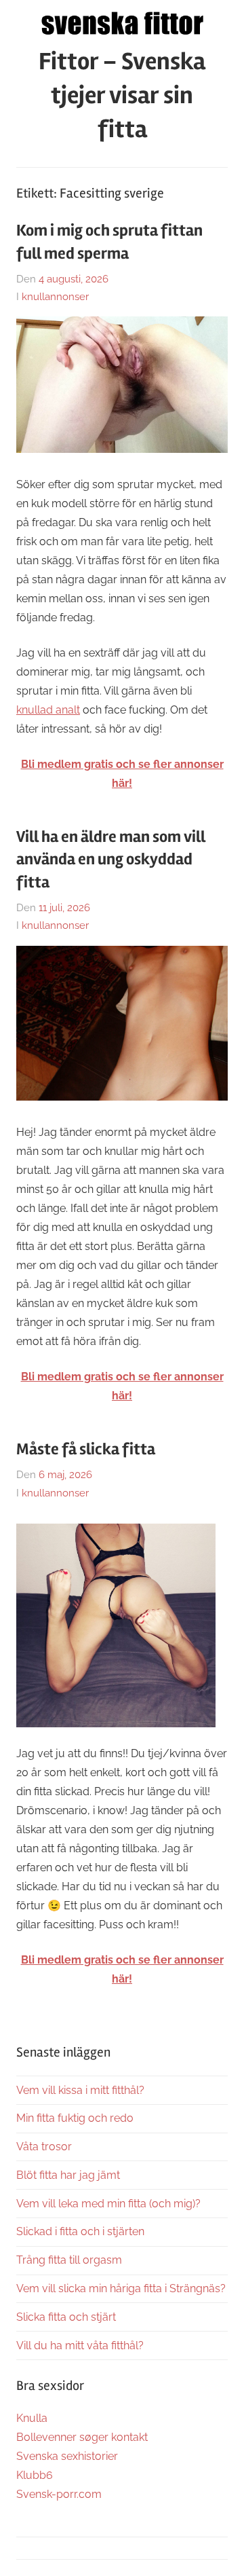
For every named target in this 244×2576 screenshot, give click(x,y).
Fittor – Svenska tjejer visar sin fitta (122, 96)
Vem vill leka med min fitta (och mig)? (108, 2204)
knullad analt (48, 710)
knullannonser (55, 297)
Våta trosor (44, 2147)
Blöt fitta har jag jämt (68, 2175)
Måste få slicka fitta (86, 1449)
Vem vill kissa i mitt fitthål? (80, 2090)
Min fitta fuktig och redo (75, 2118)
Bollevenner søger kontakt (82, 2437)
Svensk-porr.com (59, 2494)
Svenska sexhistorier (67, 2456)
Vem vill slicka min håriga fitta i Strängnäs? (121, 2288)
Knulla (32, 2418)
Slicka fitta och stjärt (66, 2317)
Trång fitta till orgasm (69, 2260)
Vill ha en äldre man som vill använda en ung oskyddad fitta (111, 860)
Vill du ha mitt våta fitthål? (80, 2345)
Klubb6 (35, 2475)
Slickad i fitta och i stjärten (80, 2231)
